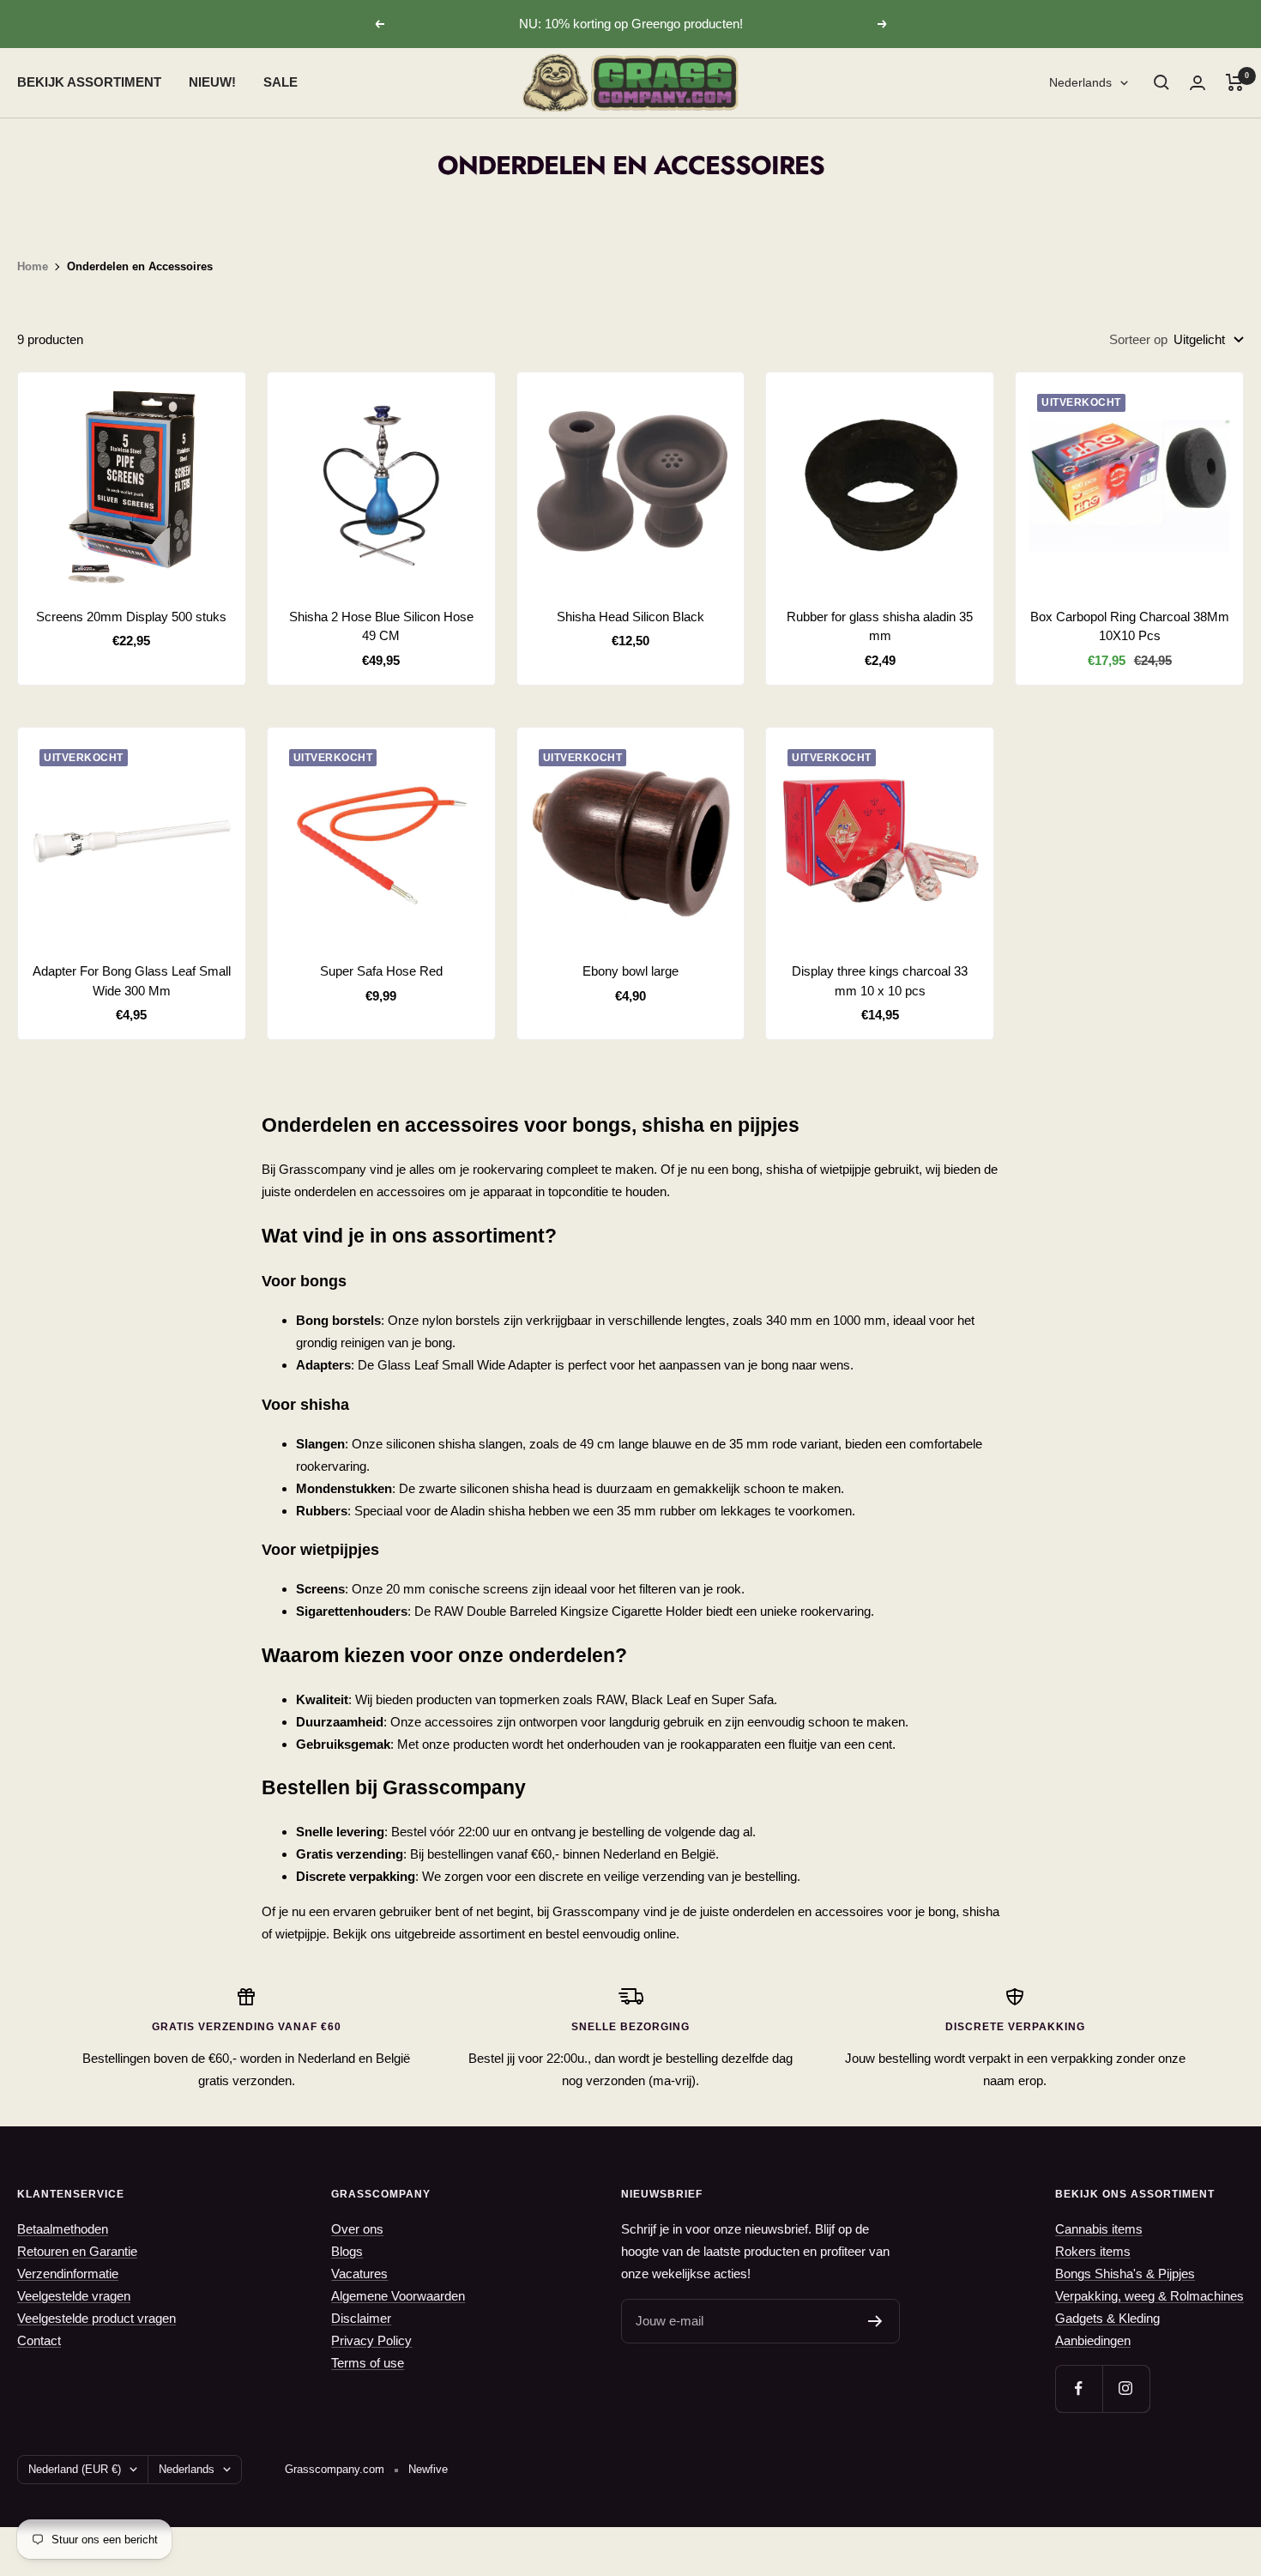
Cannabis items (1099, 2229)
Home (33, 266)
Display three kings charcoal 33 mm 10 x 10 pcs (880, 981)
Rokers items (1093, 2251)
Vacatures (359, 2274)
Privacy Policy (371, 2340)
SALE (281, 82)
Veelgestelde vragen (74, 2296)
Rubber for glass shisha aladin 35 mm (880, 626)
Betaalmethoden (63, 2229)
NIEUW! (212, 82)
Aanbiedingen (1093, 2340)
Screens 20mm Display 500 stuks (131, 617)
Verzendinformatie (68, 2274)
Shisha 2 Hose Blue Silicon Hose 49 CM (381, 626)
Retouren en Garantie (77, 2251)
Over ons (357, 2229)
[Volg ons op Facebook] (1079, 2389)
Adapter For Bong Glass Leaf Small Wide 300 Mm (132, 981)
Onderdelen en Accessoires (140, 266)
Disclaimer (361, 2318)
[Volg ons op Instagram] (1126, 2389)
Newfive (428, 2469)
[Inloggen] (1198, 83)
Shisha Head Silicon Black (630, 617)
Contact (39, 2340)
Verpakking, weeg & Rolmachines (1149, 2296)
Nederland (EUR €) (75, 2469)
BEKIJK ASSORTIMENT (89, 82)
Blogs (347, 2251)
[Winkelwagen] (1235, 82)
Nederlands (1080, 82)
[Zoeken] (1161, 82)
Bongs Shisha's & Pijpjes (1125, 2274)
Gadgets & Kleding (1107, 2318)
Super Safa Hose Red (381, 971)
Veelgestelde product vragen (97, 2318)
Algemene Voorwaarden (398, 2296)
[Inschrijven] (875, 2321)
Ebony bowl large (630, 971)
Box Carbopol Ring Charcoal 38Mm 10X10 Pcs (1130, 626)
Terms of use (368, 2363)
